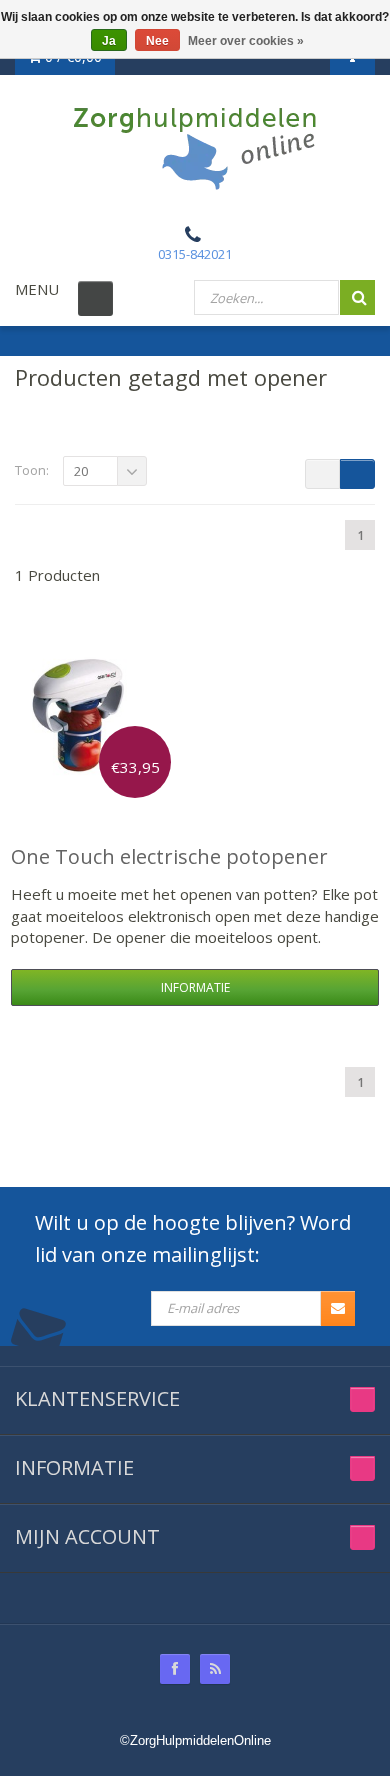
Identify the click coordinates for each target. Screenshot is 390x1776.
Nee (157, 41)
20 (81, 471)
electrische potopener (169, 856)
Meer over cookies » (246, 41)
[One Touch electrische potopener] (86, 713)
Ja (109, 41)
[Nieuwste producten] (215, 1669)
